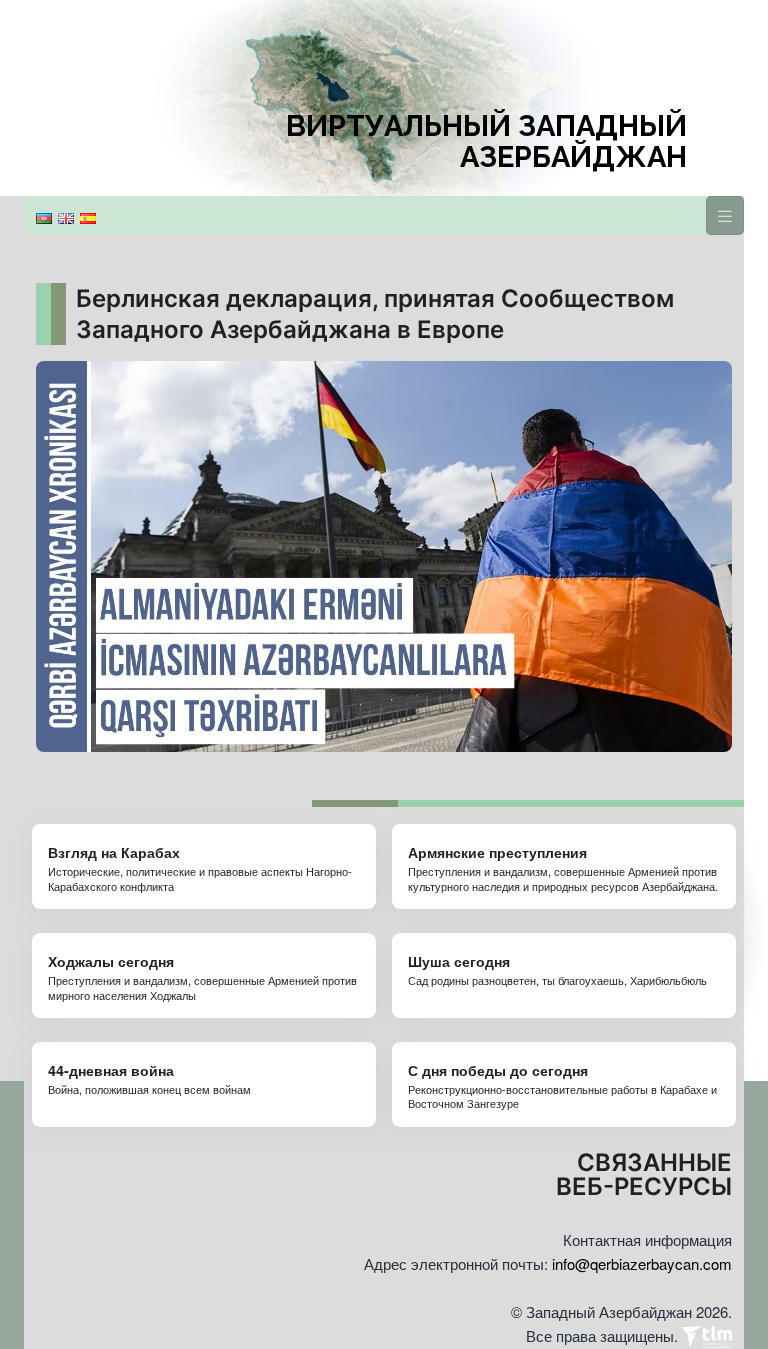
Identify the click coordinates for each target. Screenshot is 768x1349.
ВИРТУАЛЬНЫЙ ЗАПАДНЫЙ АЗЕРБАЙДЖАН (486, 142)
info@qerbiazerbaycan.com (642, 1263)
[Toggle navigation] (725, 215)
